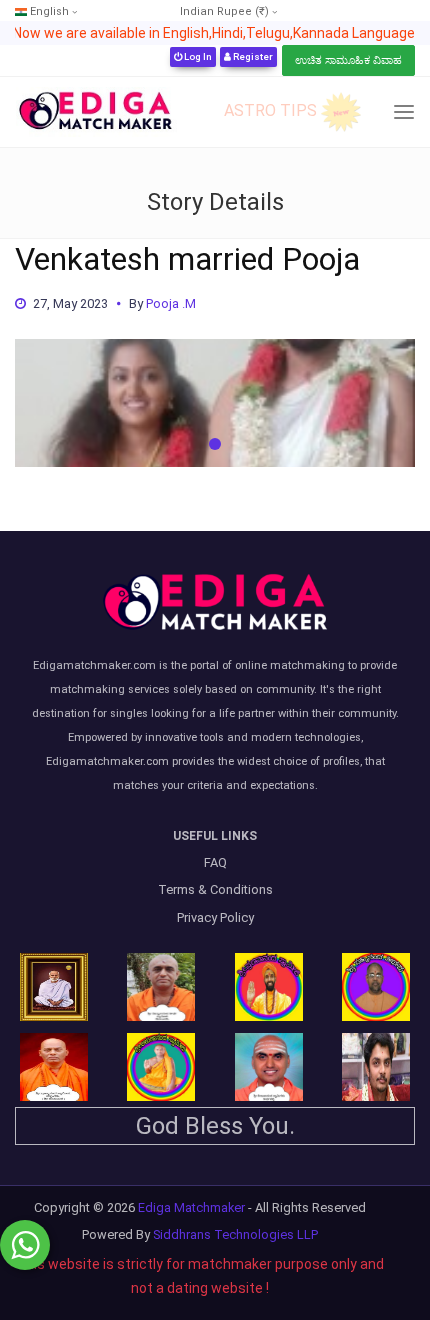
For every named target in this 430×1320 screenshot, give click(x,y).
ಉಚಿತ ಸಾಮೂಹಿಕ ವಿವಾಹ (348, 60)
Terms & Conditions (215, 889)
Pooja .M (171, 303)
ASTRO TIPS (270, 110)
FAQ (215, 862)
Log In (197, 56)
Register (252, 56)
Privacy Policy (215, 917)
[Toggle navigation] (404, 112)
